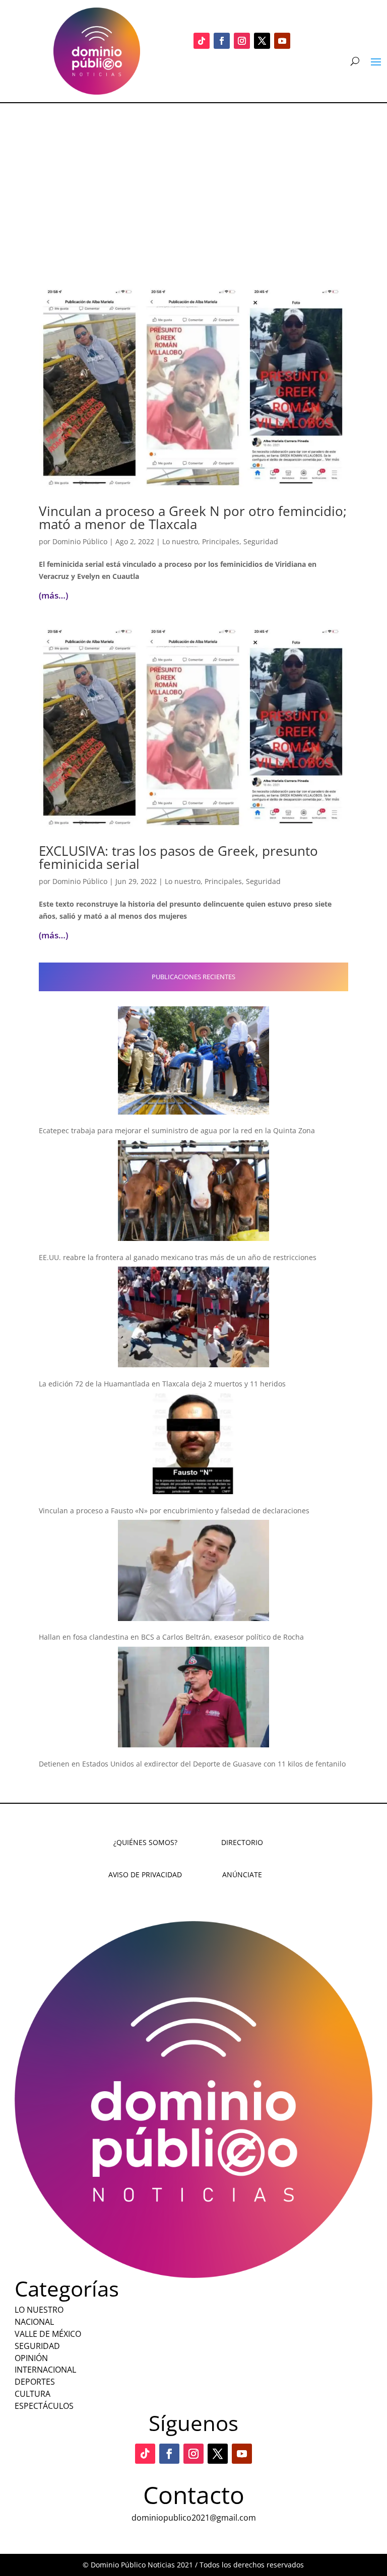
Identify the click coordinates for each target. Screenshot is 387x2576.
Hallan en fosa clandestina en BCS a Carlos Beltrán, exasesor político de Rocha (171, 1637)
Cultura (33, 2394)
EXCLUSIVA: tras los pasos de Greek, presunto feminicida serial (178, 857)
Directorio (242, 1842)
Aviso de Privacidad (145, 1874)
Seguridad (261, 541)
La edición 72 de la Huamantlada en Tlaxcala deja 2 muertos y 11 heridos (162, 1384)
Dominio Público (80, 541)
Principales (221, 541)
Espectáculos (44, 2406)
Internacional (45, 2370)
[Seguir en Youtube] (282, 41)
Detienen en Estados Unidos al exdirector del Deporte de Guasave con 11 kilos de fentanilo (192, 1764)
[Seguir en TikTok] (202, 41)
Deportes (35, 2382)
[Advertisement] (193, 179)
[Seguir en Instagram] (242, 41)
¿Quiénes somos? (145, 1842)
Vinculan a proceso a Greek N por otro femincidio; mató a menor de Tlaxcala (193, 518)
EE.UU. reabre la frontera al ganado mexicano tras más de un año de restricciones (178, 1257)
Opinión (31, 2358)
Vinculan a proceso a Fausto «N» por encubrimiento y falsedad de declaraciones (174, 1511)
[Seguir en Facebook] (222, 41)
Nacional (34, 2322)
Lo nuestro (180, 541)
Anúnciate (242, 1874)
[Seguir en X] (262, 41)
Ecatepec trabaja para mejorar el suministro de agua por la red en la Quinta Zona (177, 1130)
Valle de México (48, 2334)
